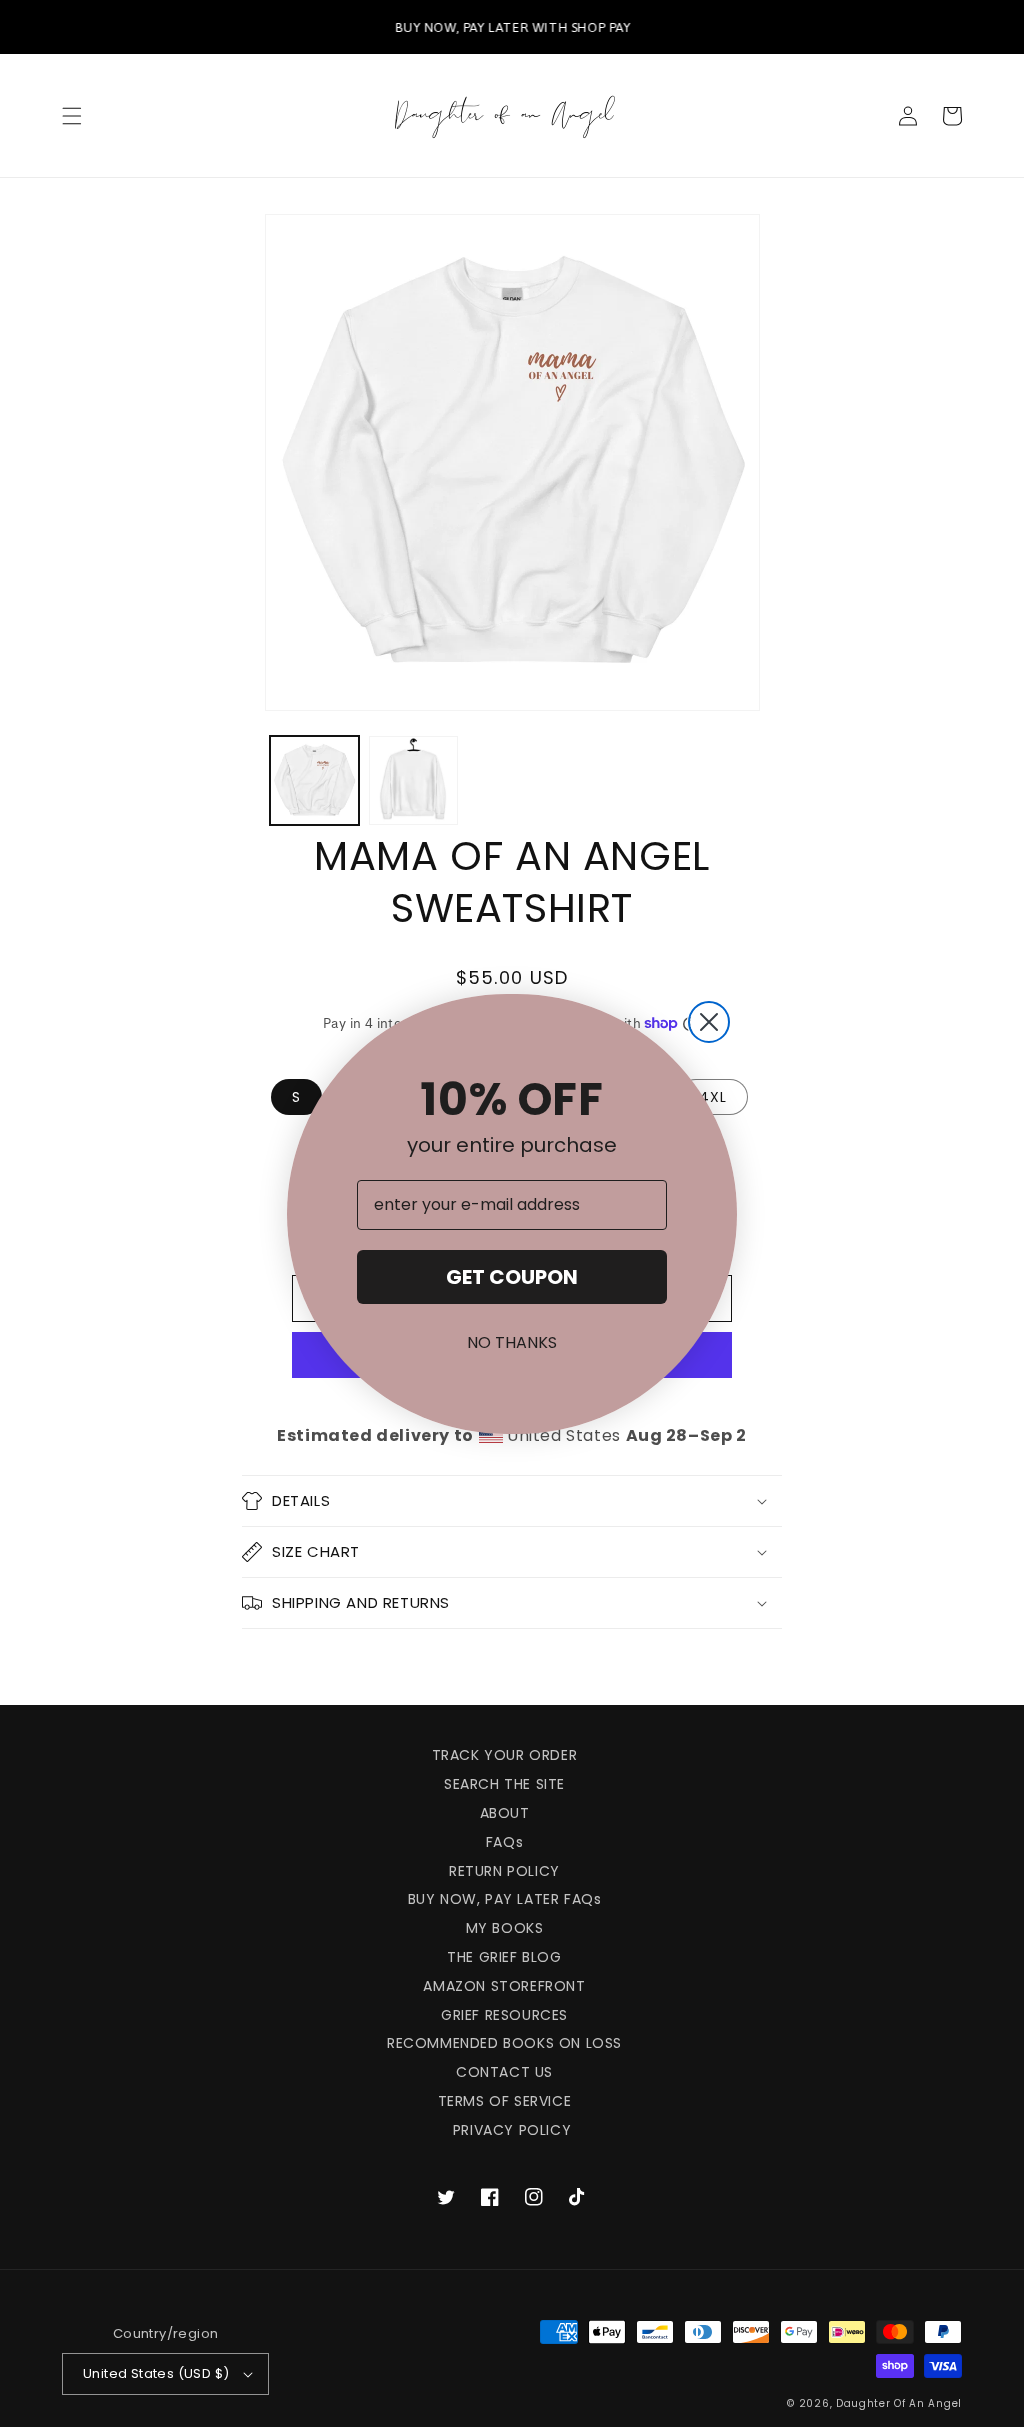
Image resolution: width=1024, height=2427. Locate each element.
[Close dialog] (709, 1022)
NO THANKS (512, 1342)
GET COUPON (512, 1277)
